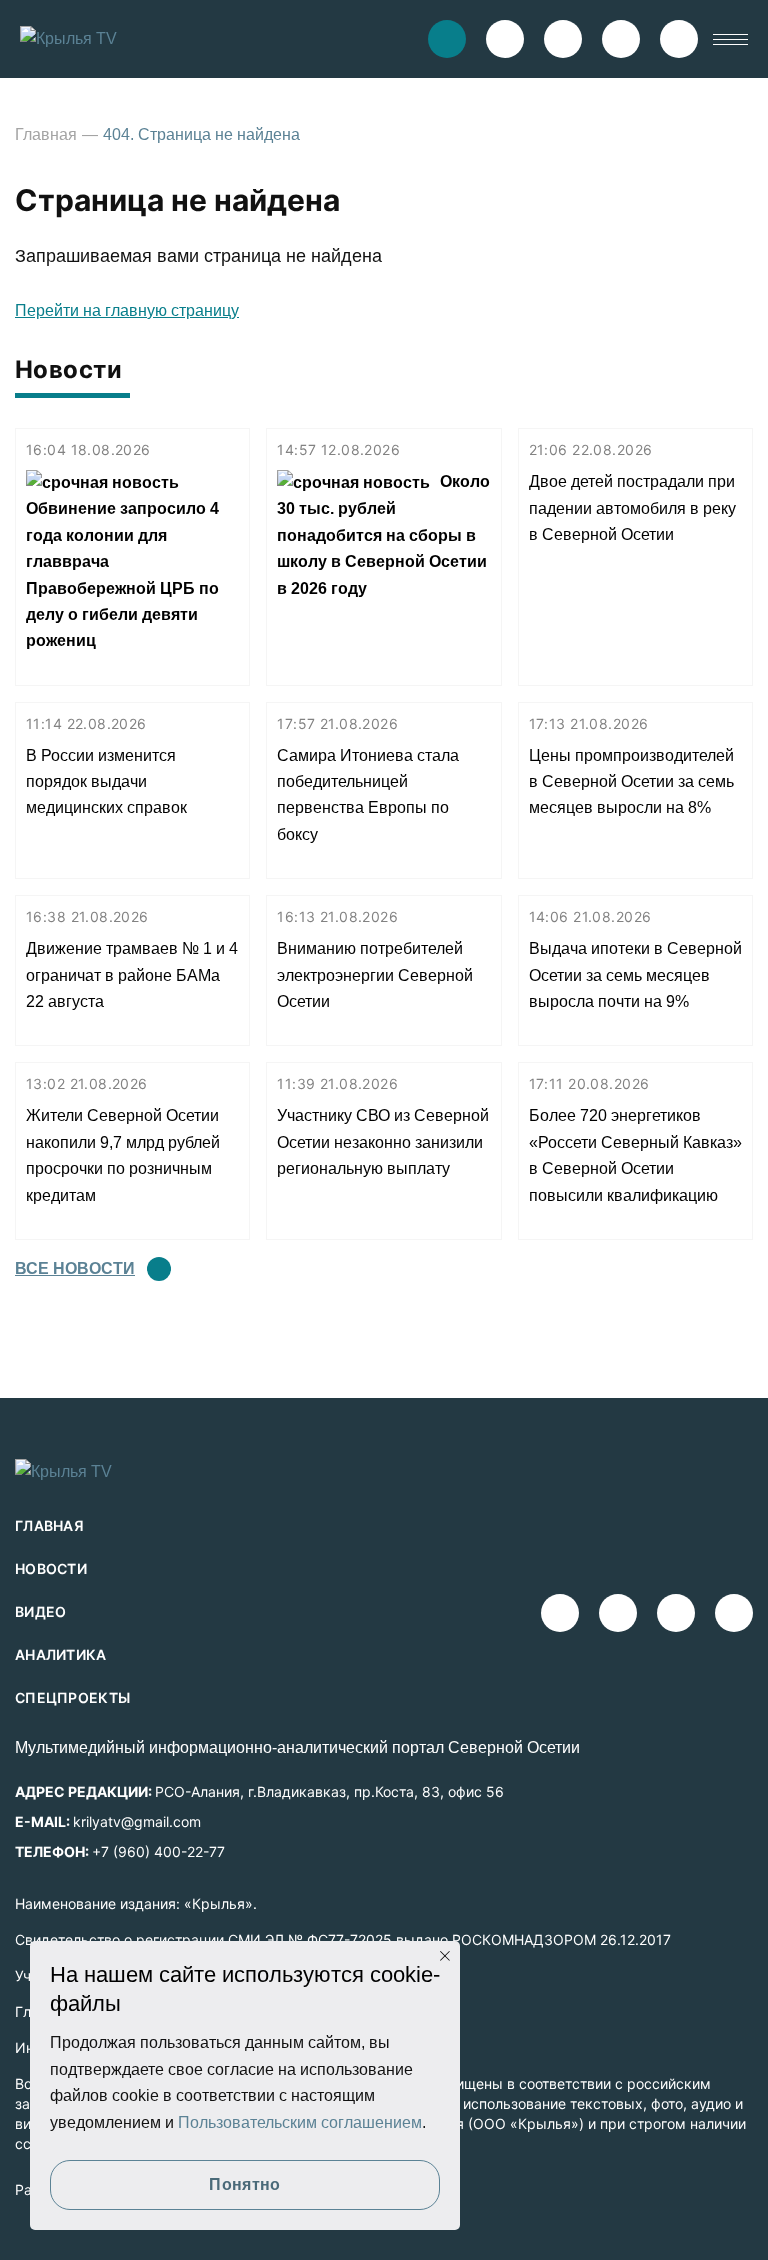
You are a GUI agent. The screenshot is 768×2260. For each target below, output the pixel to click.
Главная (46, 134)
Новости (51, 1568)
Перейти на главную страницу (127, 310)
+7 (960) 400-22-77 (158, 1851)
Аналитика (61, 1654)
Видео (41, 1611)
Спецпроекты (72, 1697)
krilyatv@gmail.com (137, 1821)
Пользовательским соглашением (300, 2122)
